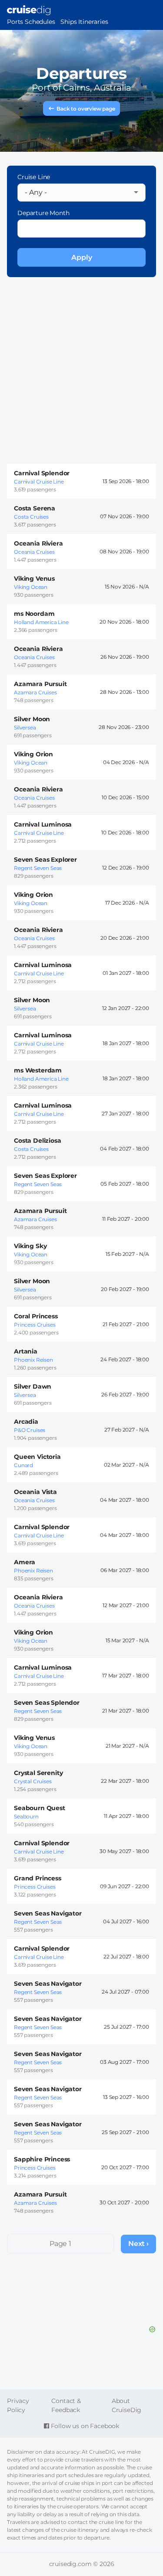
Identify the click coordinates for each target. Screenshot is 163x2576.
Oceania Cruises (34, 552)
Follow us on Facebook (84, 2426)
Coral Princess (36, 1316)
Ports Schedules (31, 22)
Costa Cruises (31, 517)
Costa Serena (35, 508)
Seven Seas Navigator (48, 1913)
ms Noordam (34, 614)
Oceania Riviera (38, 543)
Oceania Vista (35, 1492)
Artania (26, 1351)
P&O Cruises (30, 1430)
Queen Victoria (37, 1457)
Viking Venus (34, 579)
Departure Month (43, 213)
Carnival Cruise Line (39, 482)
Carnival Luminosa (43, 824)
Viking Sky (30, 1246)
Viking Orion (33, 754)
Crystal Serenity (38, 1773)
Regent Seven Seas (38, 868)
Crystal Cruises (33, 1781)
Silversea (25, 727)
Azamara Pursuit (40, 684)
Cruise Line (34, 177)
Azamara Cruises (35, 692)
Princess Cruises (35, 1325)
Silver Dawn (33, 1386)
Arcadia (26, 1422)
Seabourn (26, 1816)
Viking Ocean (31, 587)
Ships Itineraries (84, 22)
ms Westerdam (38, 1070)
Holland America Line (41, 622)
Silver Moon (32, 719)
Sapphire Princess (42, 2159)
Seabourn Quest (40, 1808)
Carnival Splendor (42, 473)
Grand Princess (38, 1878)
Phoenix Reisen (33, 1360)
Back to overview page (86, 109)
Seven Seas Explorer (45, 860)
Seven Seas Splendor (47, 1703)
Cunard (23, 1465)
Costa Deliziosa (38, 1141)
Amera (25, 1562)
